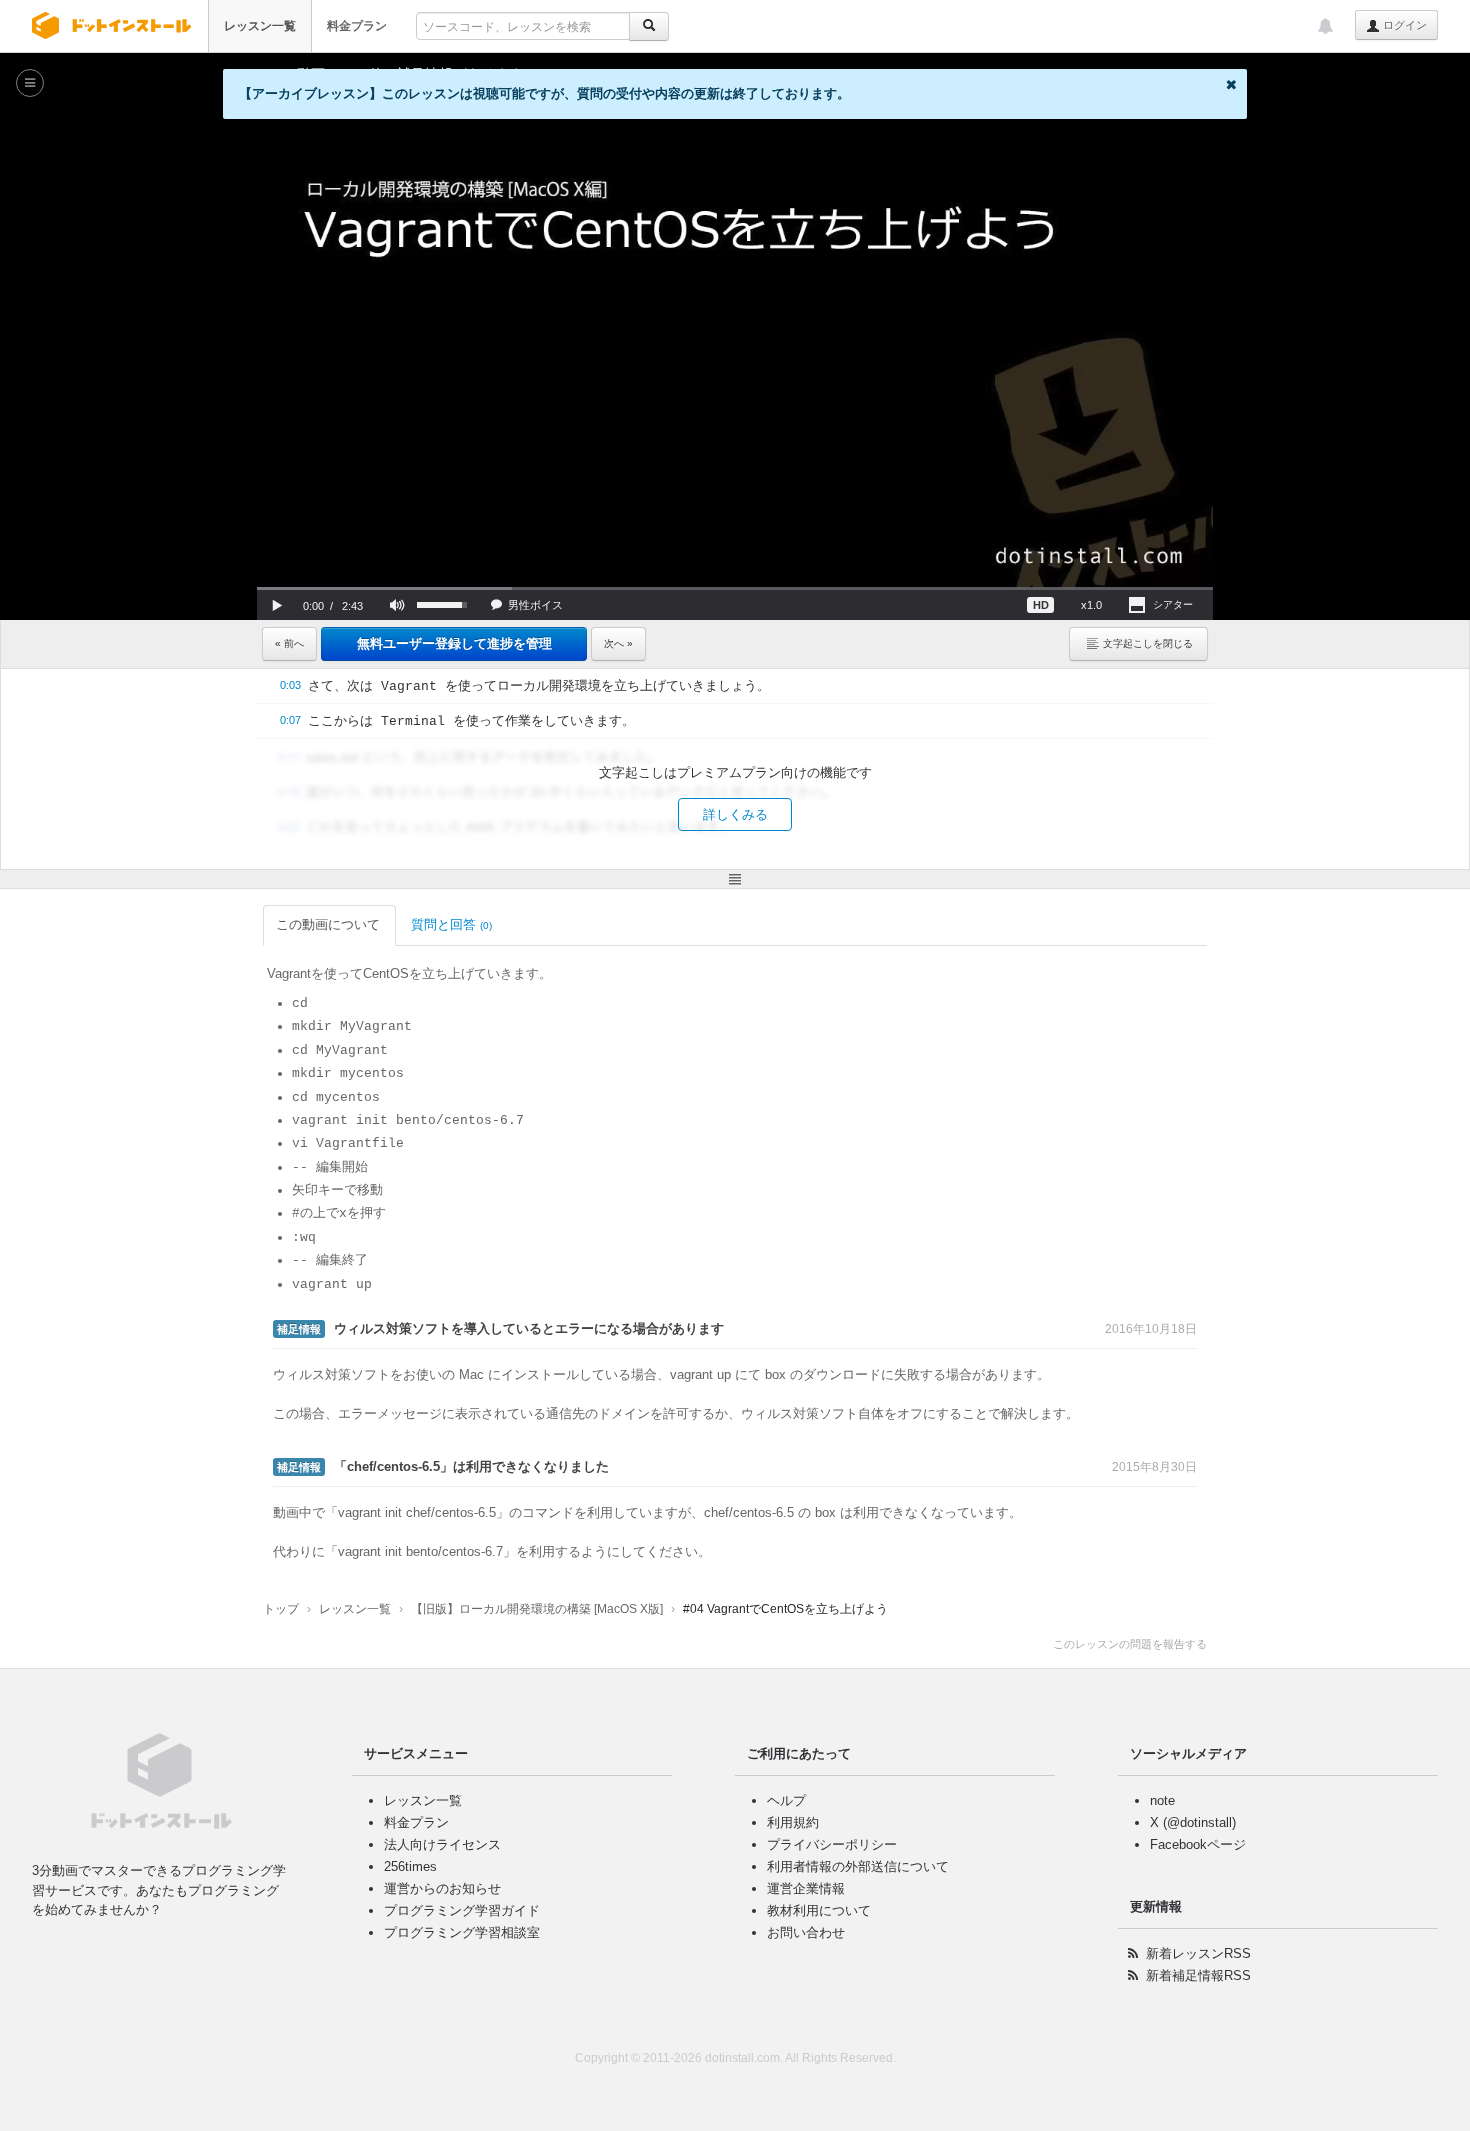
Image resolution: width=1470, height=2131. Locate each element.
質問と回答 (451, 924)
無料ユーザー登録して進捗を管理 (454, 643)
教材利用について (819, 1910)
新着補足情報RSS (1198, 1975)
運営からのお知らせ (442, 1888)
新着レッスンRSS (1198, 1953)
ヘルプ (786, 1800)
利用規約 (793, 1822)
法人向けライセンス (442, 1844)
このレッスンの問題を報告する (1130, 1644)
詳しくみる (735, 814)
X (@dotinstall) (1193, 1822)
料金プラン (357, 26)
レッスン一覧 (260, 26)
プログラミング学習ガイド (462, 1910)
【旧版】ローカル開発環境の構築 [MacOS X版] (537, 1609)
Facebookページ (1198, 1844)
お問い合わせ (806, 1932)
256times (410, 1866)
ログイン (1403, 25)
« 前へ (289, 643)
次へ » (618, 643)
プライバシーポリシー (832, 1844)
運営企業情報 (806, 1888)
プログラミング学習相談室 (462, 1932)
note (1162, 1800)
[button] (277, 605)
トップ (281, 1609)
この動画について (328, 924)
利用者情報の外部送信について (858, 1866)
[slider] (735, 588)
